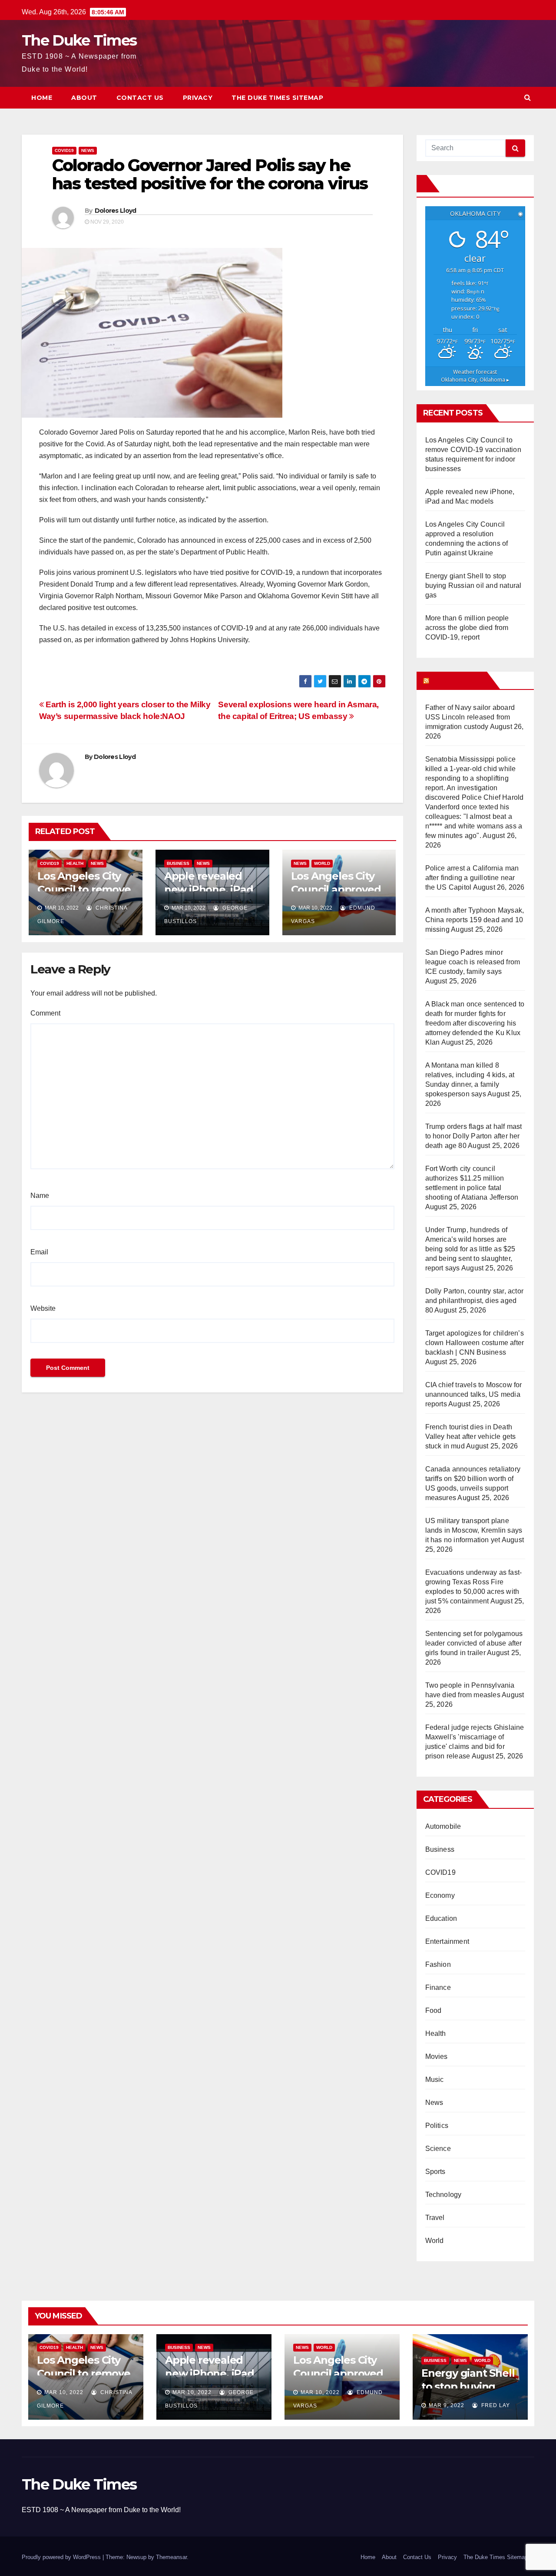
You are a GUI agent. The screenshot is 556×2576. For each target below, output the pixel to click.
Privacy (198, 98)
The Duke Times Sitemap (277, 98)
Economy (440, 1895)
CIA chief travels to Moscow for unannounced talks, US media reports (474, 1394)
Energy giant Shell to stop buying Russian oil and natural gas (473, 585)
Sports (435, 2172)
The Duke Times (79, 40)
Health (75, 863)
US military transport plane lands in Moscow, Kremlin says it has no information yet (474, 1530)
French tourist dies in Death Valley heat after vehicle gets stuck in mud (471, 1436)
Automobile (443, 1826)
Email (39, 1252)
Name (40, 1196)
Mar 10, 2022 (64, 2392)
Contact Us (140, 98)
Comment (45, 1013)
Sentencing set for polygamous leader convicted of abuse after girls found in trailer (474, 1643)
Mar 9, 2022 (447, 2405)
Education (441, 1918)
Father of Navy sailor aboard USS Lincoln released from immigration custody (470, 717)
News (88, 150)
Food (434, 2010)
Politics (437, 2126)
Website (43, 1308)
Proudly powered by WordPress (62, 2557)
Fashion (438, 1964)
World (322, 863)
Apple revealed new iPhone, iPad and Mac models (209, 889)
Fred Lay (495, 2405)
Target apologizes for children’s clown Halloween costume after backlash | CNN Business (475, 1343)
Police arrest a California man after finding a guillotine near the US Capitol (472, 878)
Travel (435, 2218)
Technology (443, 2195)
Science (438, 2149)
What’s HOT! (457, 680)
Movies (437, 2057)
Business (178, 863)
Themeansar (171, 2557)
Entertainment (447, 1941)
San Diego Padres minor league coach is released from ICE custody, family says (473, 962)
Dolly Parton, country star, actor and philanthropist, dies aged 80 (475, 1301)
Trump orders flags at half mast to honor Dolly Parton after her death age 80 (474, 1136)
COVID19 (64, 150)
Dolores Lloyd (116, 211)
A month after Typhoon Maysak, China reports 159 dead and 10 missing (475, 920)
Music (435, 2080)
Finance (438, 1987)
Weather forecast (475, 376)
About (84, 98)
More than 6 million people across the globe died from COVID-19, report (467, 628)
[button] (528, 97)
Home (42, 98)
